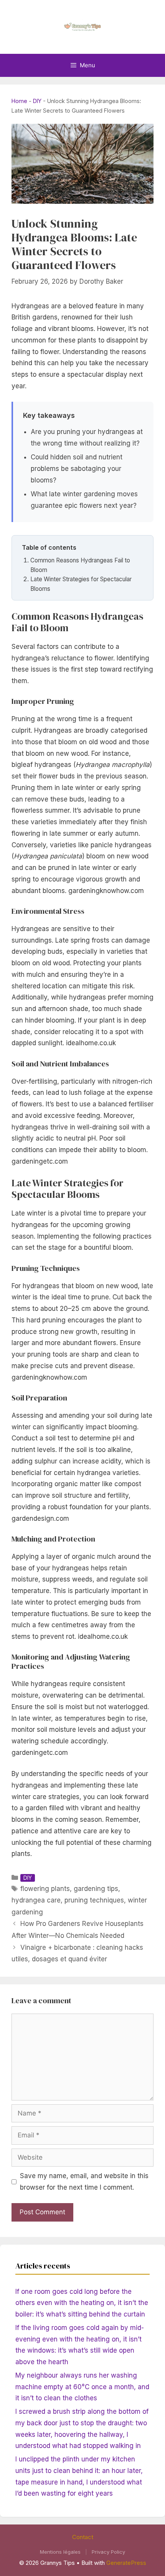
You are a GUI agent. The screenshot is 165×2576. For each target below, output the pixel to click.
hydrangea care (36, 1900)
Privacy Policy (108, 2552)
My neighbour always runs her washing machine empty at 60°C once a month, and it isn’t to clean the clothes (82, 2387)
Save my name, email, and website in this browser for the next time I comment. (84, 2182)
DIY (37, 101)
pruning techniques (94, 1900)
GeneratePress (126, 2563)
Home (19, 101)
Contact (83, 2537)
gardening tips (96, 1889)
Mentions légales (60, 2552)
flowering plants (45, 1889)
